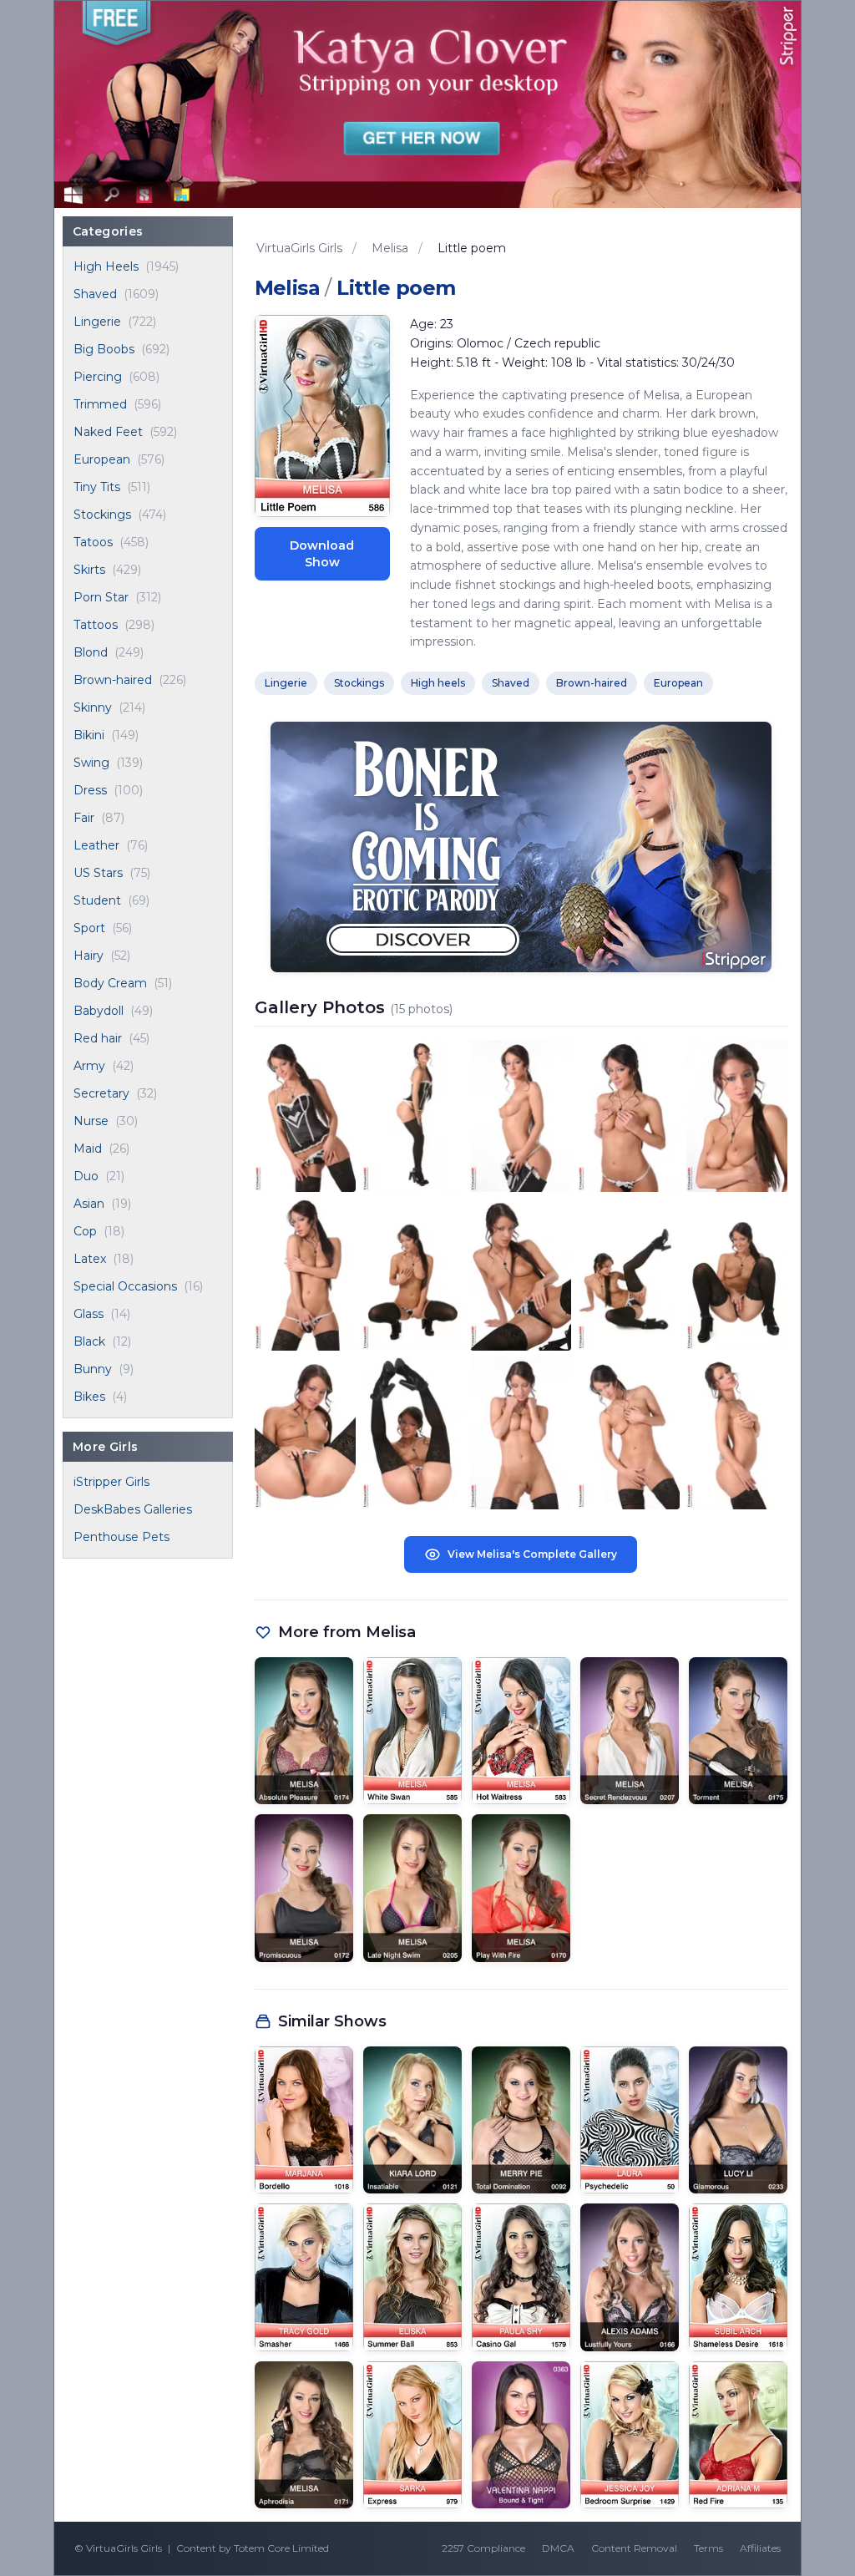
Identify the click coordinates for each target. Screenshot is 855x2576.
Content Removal (634, 2548)
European (102, 459)
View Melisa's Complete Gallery (532, 1554)
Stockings (102, 515)
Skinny (93, 707)
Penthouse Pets (121, 1537)
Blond (91, 652)
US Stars (98, 873)
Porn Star (101, 597)
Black (89, 1341)
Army (89, 1066)
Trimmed (100, 404)
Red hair (98, 1038)
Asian (89, 1204)
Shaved (95, 294)
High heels (438, 683)
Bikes (89, 1397)
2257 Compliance (483, 2548)
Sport (89, 928)
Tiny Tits (97, 487)
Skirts (89, 570)
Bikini (89, 735)
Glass (89, 1314)
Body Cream (110, 983)
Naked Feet (108, 432)
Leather (96, 845)
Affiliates (760, 2548)
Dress (90, 790)
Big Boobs (104, 349)
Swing (91, 763)
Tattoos (96, 625)
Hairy (89, 956)
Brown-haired (113, 680)
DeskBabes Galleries (133, 1509)
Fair (84, 818)
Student (97, 900)
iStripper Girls (111, 1482)
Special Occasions (125, 1286)
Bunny (93, 1369)
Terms (708, 2548)
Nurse (91, 1121)
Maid (88, 1149)
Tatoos (93, 542)
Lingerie (97, 322)
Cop (85, 1231)
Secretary (101, 1093)
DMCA (558, 2548)
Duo (86, 1176)
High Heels (106, 266)
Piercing (98, 377)
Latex (90, 1259)
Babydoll (99, 1011)
